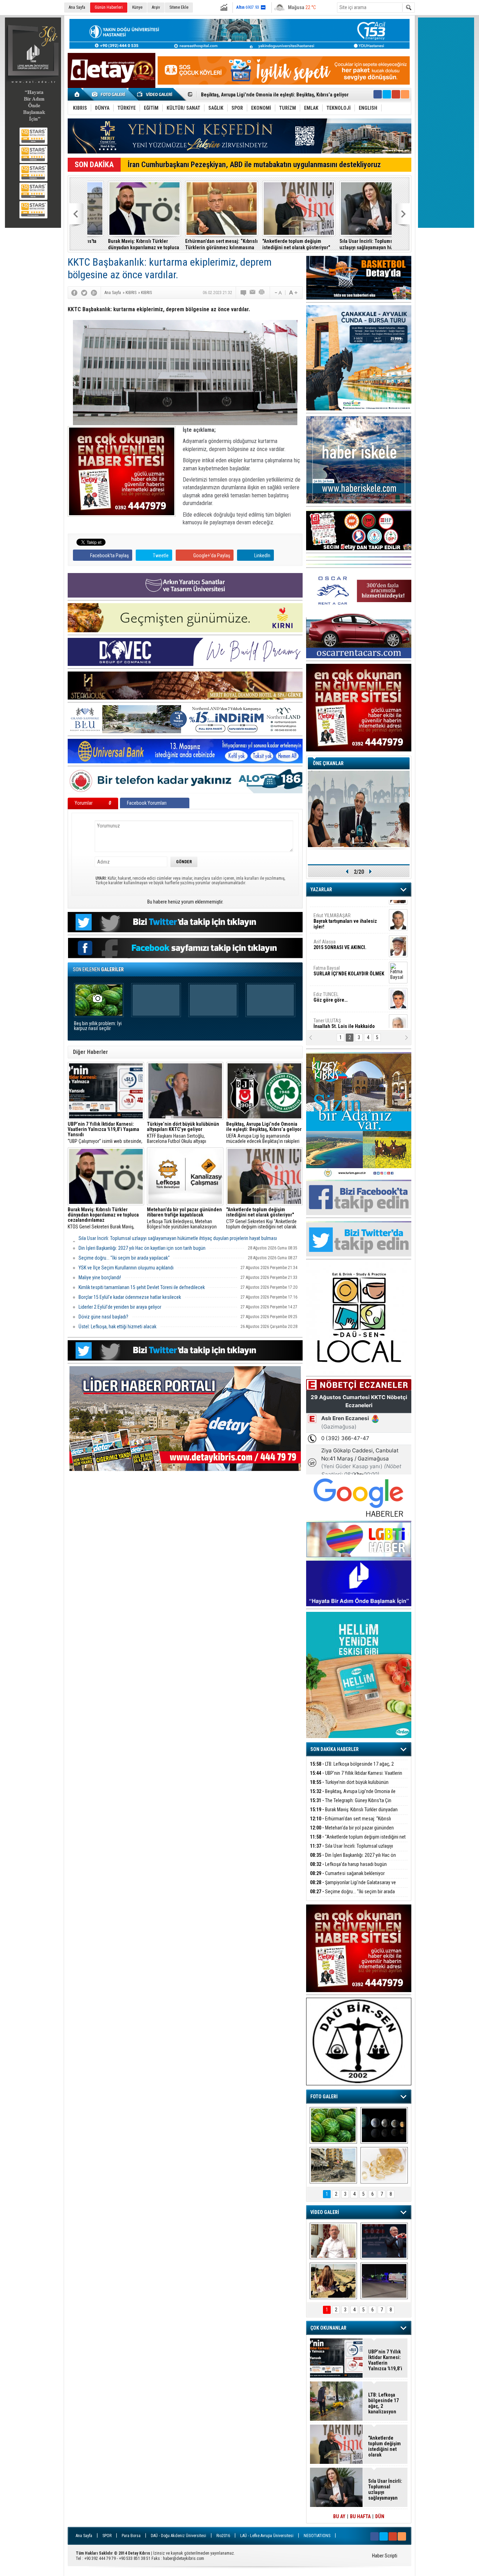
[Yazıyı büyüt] (293, 293)
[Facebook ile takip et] (378, 94)
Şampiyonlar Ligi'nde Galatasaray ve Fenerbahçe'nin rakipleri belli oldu (353, 1886)
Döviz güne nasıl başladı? (103, 1317)
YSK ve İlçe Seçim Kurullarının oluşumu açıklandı (126, 1268)
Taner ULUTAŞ (344, 1017)
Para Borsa (131, 2536)
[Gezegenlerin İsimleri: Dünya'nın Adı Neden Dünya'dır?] (384, 2125)
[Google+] (94, 293)
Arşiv (156, 7)
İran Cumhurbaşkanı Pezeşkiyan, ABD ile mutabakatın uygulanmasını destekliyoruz (254, 165)
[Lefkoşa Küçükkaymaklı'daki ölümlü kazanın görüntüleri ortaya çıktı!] (384, 2281)
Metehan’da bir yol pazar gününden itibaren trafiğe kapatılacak (352, 1832)
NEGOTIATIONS (317, 2536)
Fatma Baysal (349, 962)
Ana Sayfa (77, 7)
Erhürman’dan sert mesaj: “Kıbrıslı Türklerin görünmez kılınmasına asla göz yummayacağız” (201, 244)
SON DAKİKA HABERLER (335, 1749)
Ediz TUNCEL (330, 988)
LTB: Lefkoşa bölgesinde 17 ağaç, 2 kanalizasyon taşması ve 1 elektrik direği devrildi (357, 1768)
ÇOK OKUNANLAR (328, 2328)
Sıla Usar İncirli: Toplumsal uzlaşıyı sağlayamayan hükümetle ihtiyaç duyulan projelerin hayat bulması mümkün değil (354, 244)
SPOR (107, 2536)
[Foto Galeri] (110, 94)
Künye (137, 7)
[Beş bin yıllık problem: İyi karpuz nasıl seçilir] (333, 2125)
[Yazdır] (262, 293)
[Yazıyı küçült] (278, 293)
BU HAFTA (360, 2516)
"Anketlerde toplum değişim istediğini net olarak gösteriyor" (275, 244)
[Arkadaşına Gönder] (253, 293)
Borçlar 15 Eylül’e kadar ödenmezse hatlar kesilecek (130, 1297)
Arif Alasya (340, 935)
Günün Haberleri (109, 7)
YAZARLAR (321, 890)
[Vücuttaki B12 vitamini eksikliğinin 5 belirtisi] (384, 2165)
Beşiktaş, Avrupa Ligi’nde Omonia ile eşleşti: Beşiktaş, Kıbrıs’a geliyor (353, 1795)
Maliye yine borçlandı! (100, 1277)
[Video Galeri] (155, 94)
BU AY (339, 2516)
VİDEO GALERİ (325, 2212)
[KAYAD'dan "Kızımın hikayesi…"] (333, 2281)
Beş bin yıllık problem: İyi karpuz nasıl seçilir (98, 1026)
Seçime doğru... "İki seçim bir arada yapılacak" (124, 1258)
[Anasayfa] (77, 94)
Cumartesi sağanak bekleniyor (347, 1873)
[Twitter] (84, 293)
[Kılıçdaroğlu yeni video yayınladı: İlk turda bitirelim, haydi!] (384, 2241)
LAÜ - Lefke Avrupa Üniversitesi (267, 2536)
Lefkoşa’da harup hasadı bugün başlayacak (348, 1868)
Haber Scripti (385, 2556)
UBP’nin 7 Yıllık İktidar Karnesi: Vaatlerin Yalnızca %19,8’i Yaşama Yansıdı (356, 1777)
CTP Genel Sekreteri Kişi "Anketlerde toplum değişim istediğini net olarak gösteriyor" (261, 1218)
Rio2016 (223, 2536)
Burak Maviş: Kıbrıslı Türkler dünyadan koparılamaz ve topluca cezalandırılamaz (123, 244)
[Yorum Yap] (244, 293)
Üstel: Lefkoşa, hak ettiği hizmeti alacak (117, 1327)
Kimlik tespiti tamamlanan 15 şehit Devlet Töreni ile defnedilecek (142, 1287)
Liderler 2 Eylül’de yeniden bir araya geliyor (120, 1307)
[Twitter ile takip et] (387, 94)
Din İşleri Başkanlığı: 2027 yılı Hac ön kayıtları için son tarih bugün (142, 1248)
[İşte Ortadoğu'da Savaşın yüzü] (333, 2165)
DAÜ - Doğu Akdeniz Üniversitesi (178, 2536)
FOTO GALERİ (324, 2097)
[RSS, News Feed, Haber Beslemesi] (405, 94)
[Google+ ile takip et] (396, 94)
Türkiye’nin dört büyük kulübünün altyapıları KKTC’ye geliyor (349, 1786)
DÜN (380, 2516)
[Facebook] (74, 293)
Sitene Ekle (179, 7)
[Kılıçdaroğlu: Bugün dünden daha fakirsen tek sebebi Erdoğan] (333, 2241)
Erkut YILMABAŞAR (345, 912)
